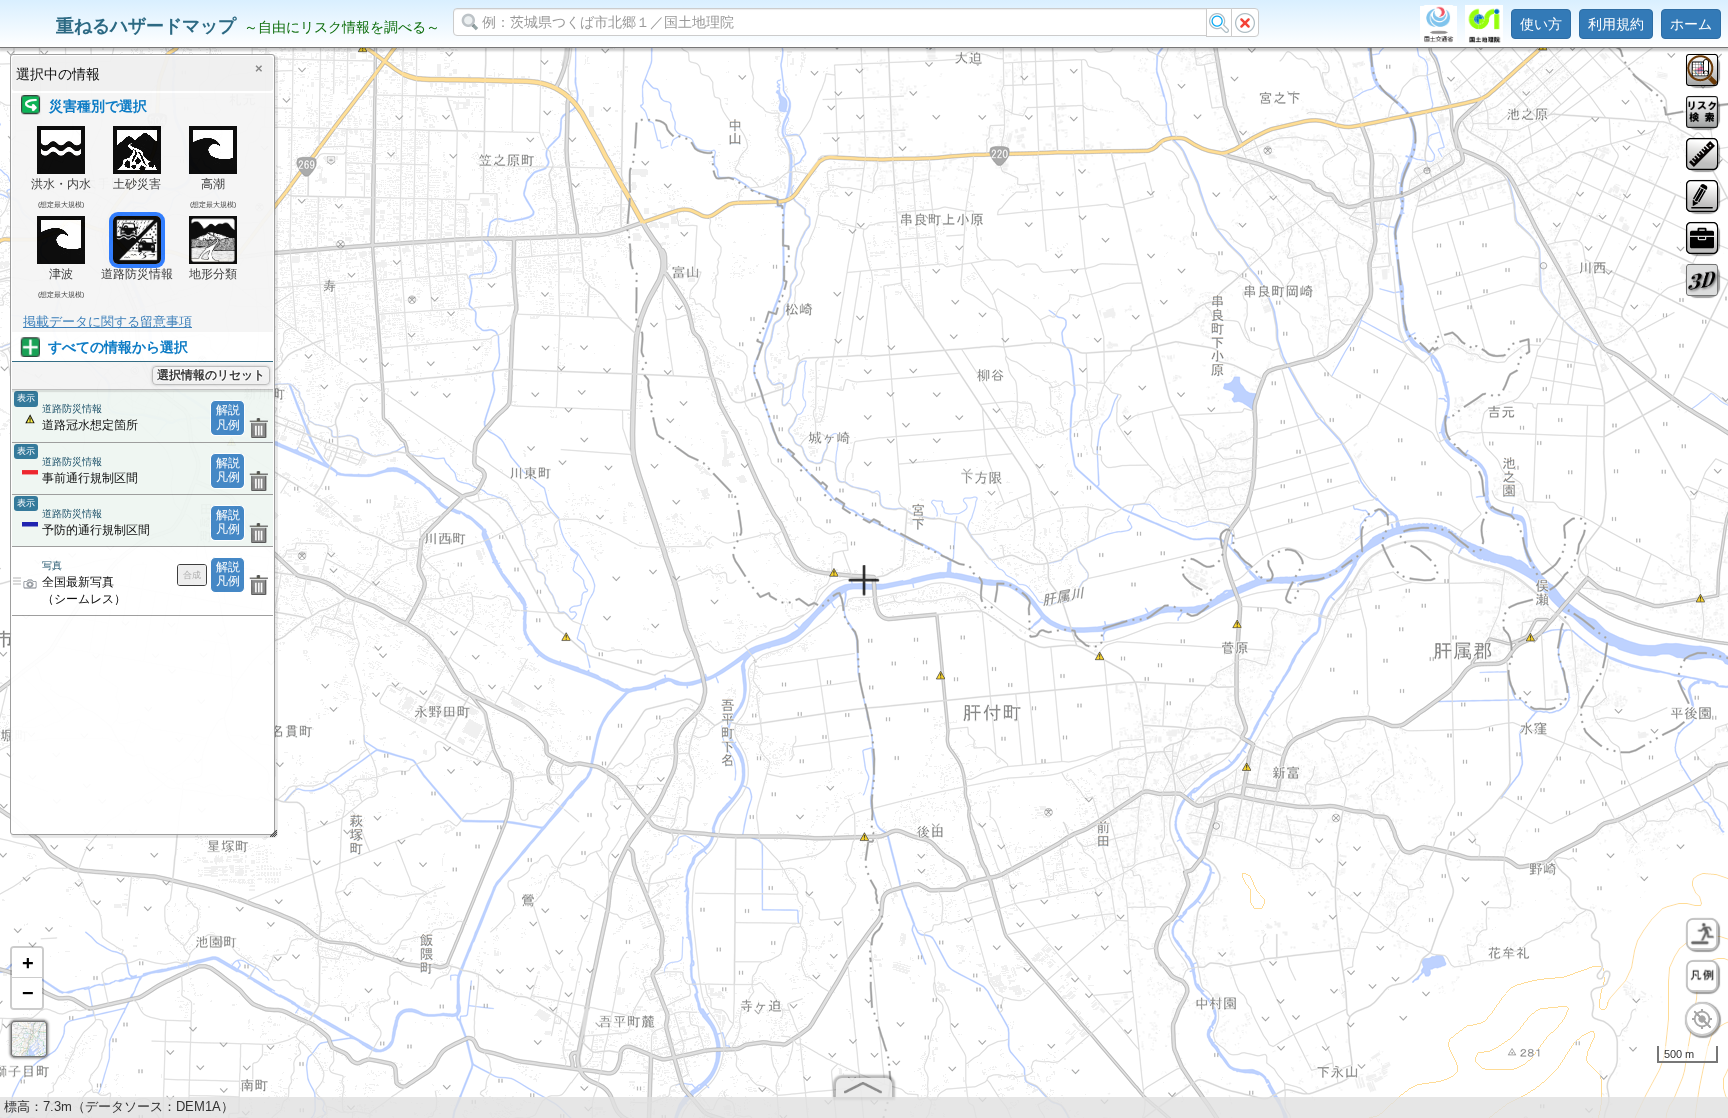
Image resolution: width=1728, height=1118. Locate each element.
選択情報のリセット (211, 375)
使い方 (1541, 24)
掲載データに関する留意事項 (107, 321)
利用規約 (1616, 24)
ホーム (1691, 24)
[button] (27, 963)
